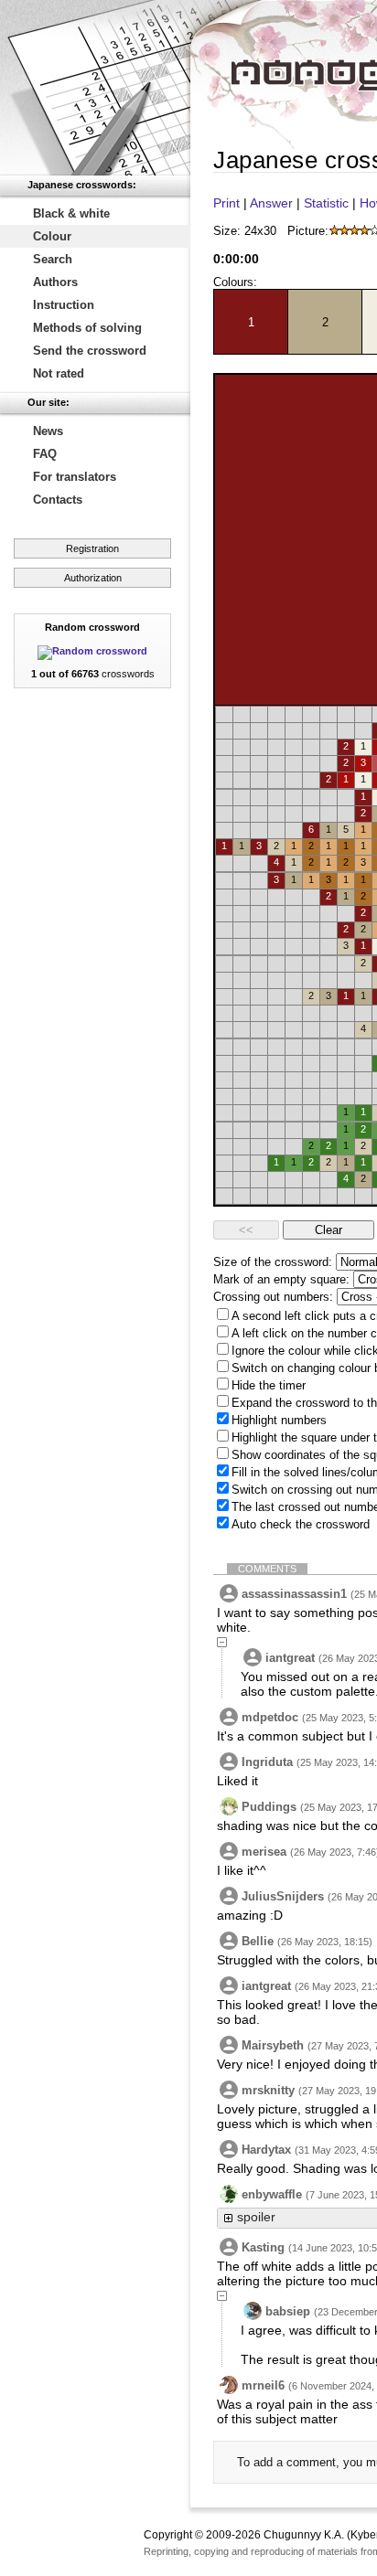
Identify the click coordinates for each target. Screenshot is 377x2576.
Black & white (71, 213)
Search (53, 259)
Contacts (58, 500)
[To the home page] (95, 88)
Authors (55, 282)
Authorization (93, 578)
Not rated (59, 373)
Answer (271, 203)
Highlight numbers (279, 1420)
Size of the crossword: (273, 1262)
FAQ (45, 454)
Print (226, 203)
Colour (52, 236)
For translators (75, 477)
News (48, 431)
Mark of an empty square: (281, 1279)
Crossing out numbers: (273, 1297)
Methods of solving (87, 328)
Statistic (326, 203)
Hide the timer (269, 1385)
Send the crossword (90, 351)
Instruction (64, 305)
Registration (92, 548)
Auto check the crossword (301, 1524)
